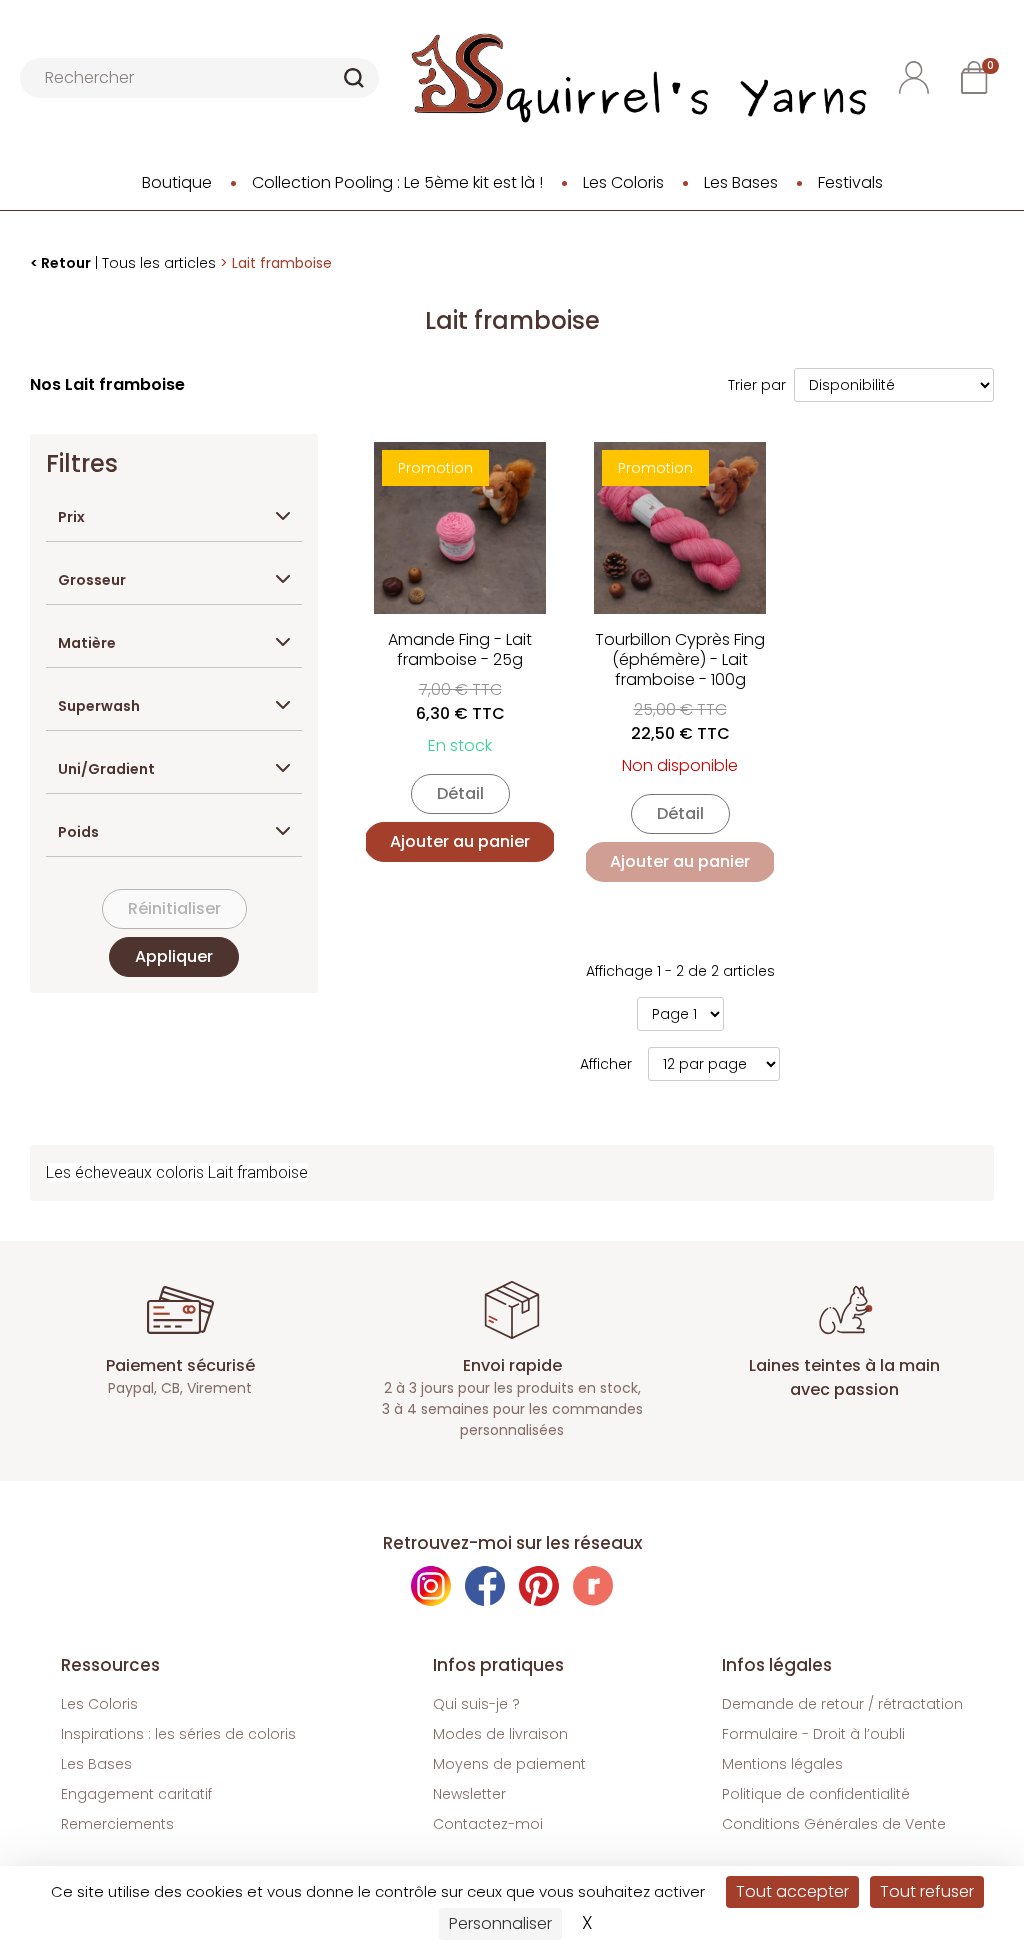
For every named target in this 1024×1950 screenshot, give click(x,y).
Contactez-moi (488, 1824)
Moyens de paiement (509, 1764)
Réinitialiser (174, 908)
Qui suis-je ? (476, 1704)
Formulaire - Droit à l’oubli (813, 1734)
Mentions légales (782, 1764)
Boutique (177, 182)
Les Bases (741, 182)
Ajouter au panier (460, 841)
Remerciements (117, 1824)
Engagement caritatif (136, 1794)
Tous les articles (159, 263)
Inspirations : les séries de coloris (178, 1734)
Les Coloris (623, 182)
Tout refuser (927, 1891)
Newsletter (469, 1794)
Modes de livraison (500, 1734)
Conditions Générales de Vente (834, 1824)
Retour (66, 263)
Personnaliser (500, 1923)
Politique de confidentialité (816, 1794)
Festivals (850, 182)
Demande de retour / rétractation (842, 1704)
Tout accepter (792, 1891)
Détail (460, 793)
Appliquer (174, 956)
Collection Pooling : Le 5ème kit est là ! (397, 182)
